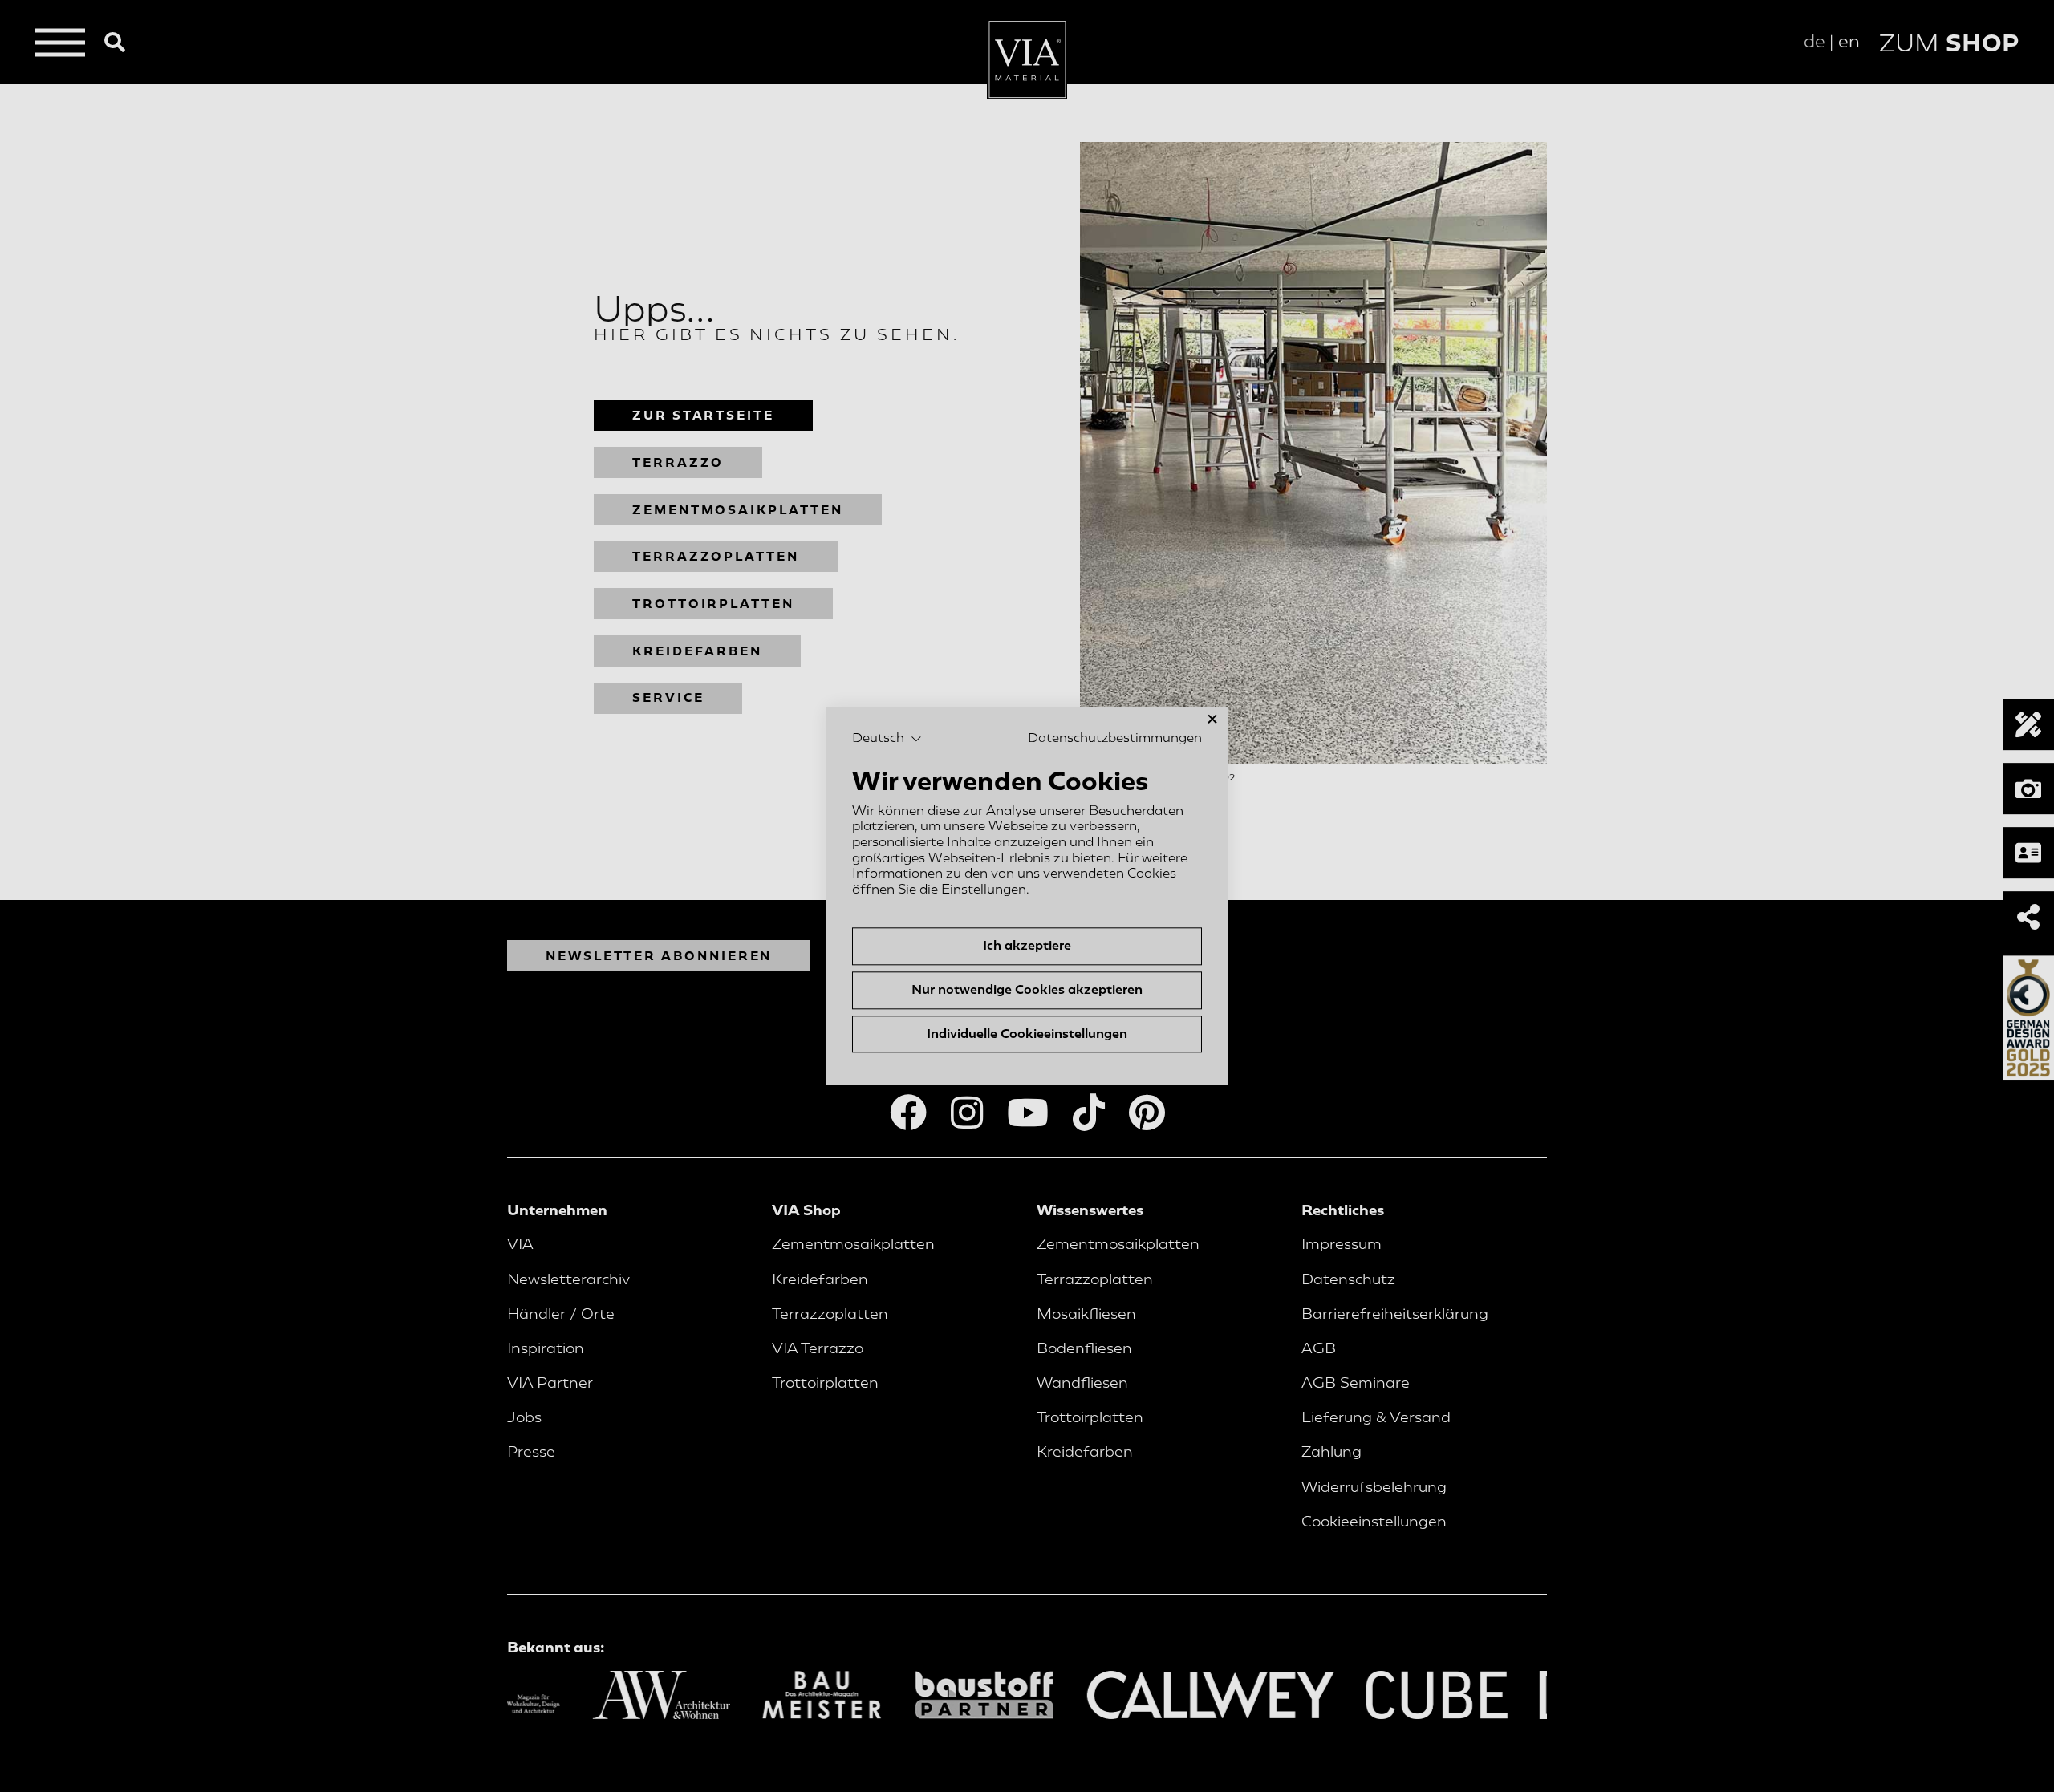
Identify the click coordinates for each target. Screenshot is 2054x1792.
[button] (887, 739)
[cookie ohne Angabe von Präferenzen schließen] (1212, 719)
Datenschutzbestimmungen (1115, 738)
